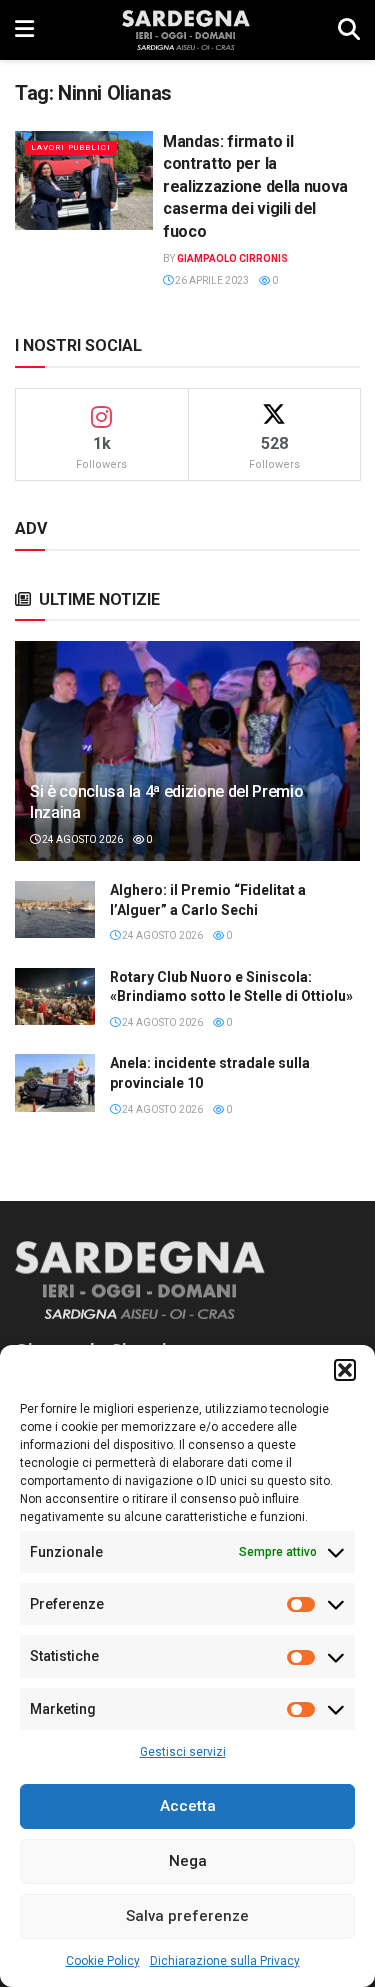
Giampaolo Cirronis (232, 258)
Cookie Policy (103, 1961)
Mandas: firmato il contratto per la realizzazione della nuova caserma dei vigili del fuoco (255, 186)
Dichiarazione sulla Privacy (225, 1961)
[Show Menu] (24, 30)
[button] (345, 1370)
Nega (188, 1861)
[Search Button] (349, 30)
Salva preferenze (187, 1916)
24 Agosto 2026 (81, 839)
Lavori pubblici (71, 147)
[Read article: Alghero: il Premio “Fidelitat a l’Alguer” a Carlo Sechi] (55, 909)
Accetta (188, 1806)
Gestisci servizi (183, 1752)
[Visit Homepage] (185, 30)
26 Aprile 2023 (211, 280)
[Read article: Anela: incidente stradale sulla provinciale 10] (55, 1082)
